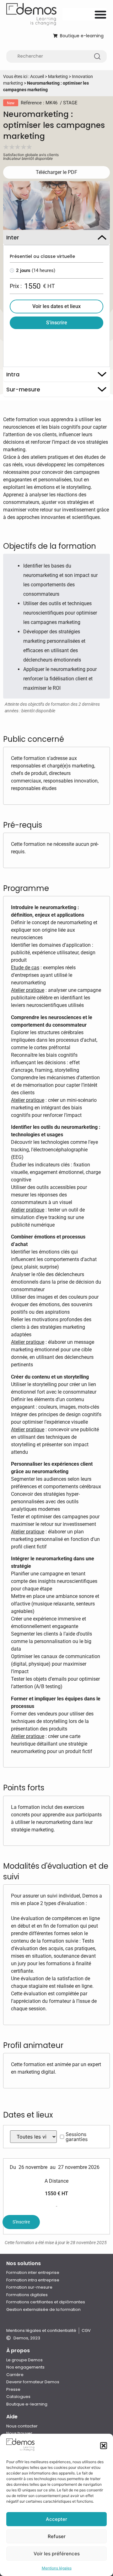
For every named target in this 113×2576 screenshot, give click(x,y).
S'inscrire (21, 2222)
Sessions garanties (77, 2137)
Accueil (37, 76)
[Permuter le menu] (100, 14)
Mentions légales (57, 2568)
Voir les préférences (57, 2554)
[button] (104, 2446)
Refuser (57, 2536)
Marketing (58, 76)
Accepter (56, 2519)
